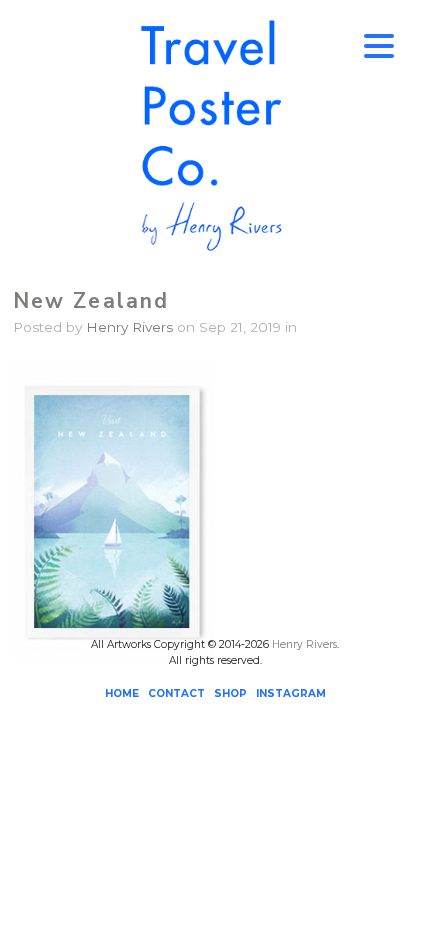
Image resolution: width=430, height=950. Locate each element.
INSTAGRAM (291, 693)
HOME (122, 693)
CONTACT (176, 693)
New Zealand (91, 301)
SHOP (230, 693)
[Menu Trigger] (379, 45)
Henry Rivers (129, 327)
